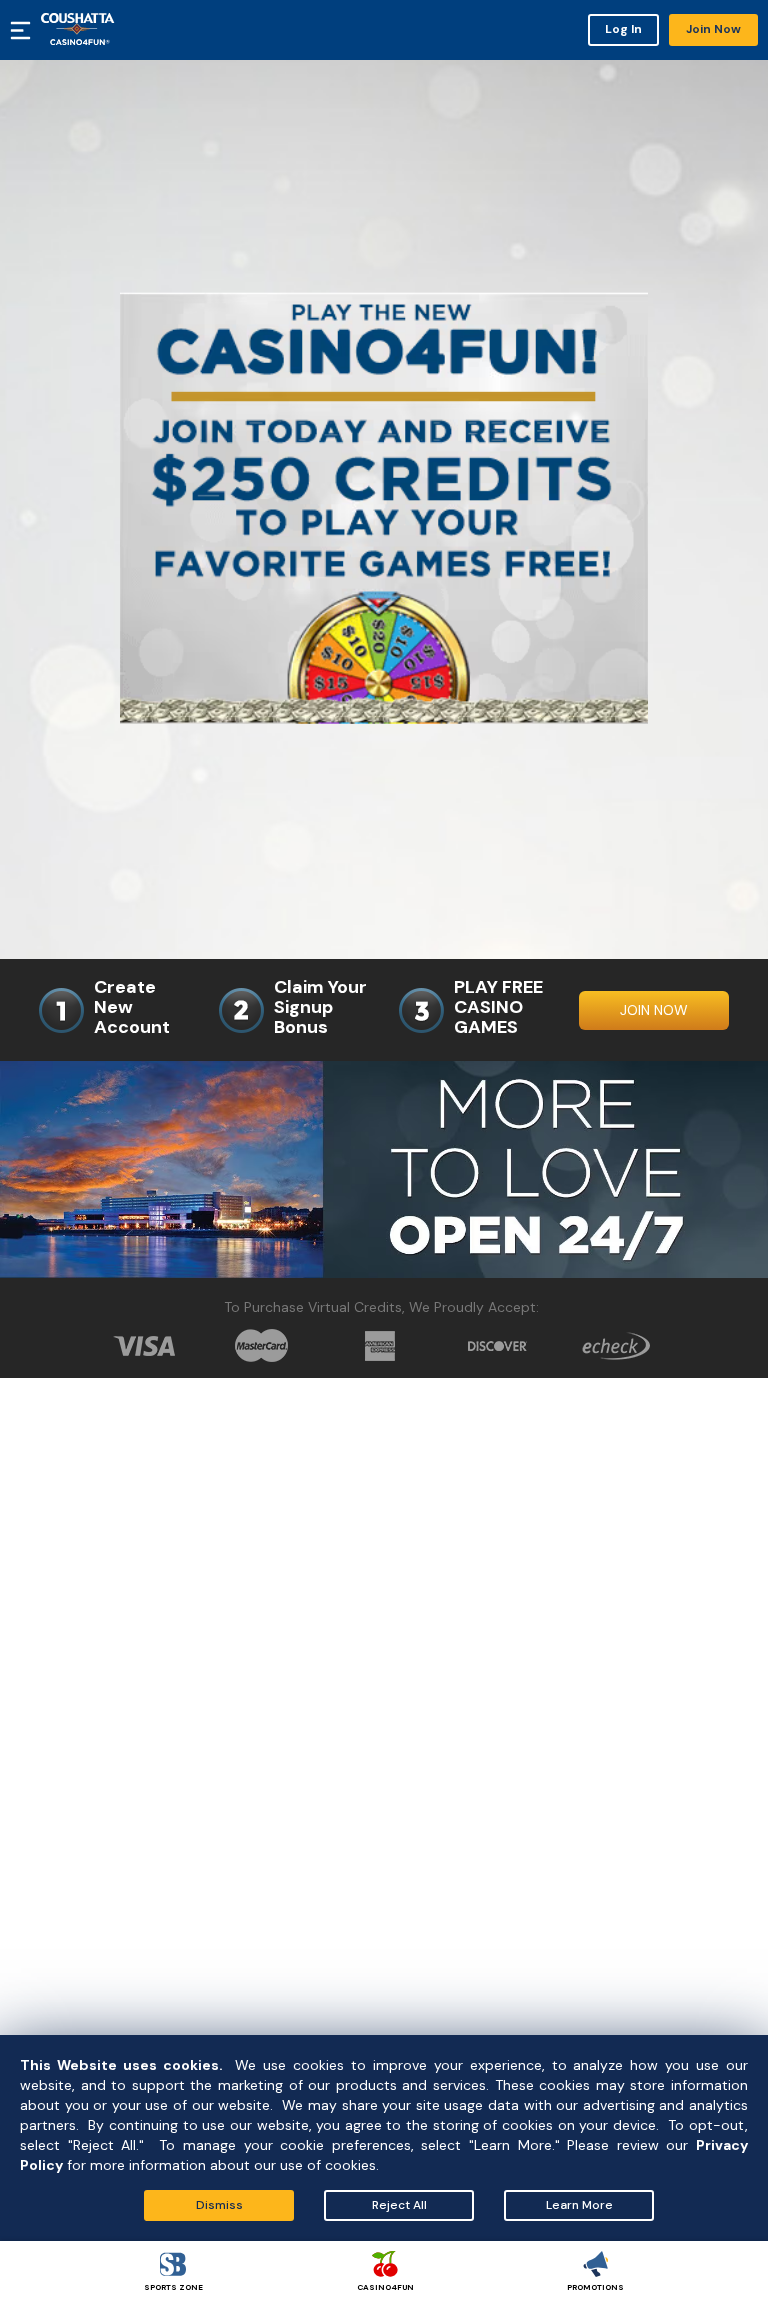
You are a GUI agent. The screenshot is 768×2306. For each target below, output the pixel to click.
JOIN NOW (654, 1010)
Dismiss (219, 2205)
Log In (623, 29)
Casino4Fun (385, 2287)
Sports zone (173, 2287)
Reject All (399, 2205)
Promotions (595, 2287)
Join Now (713, 29)
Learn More (579, 2205)
